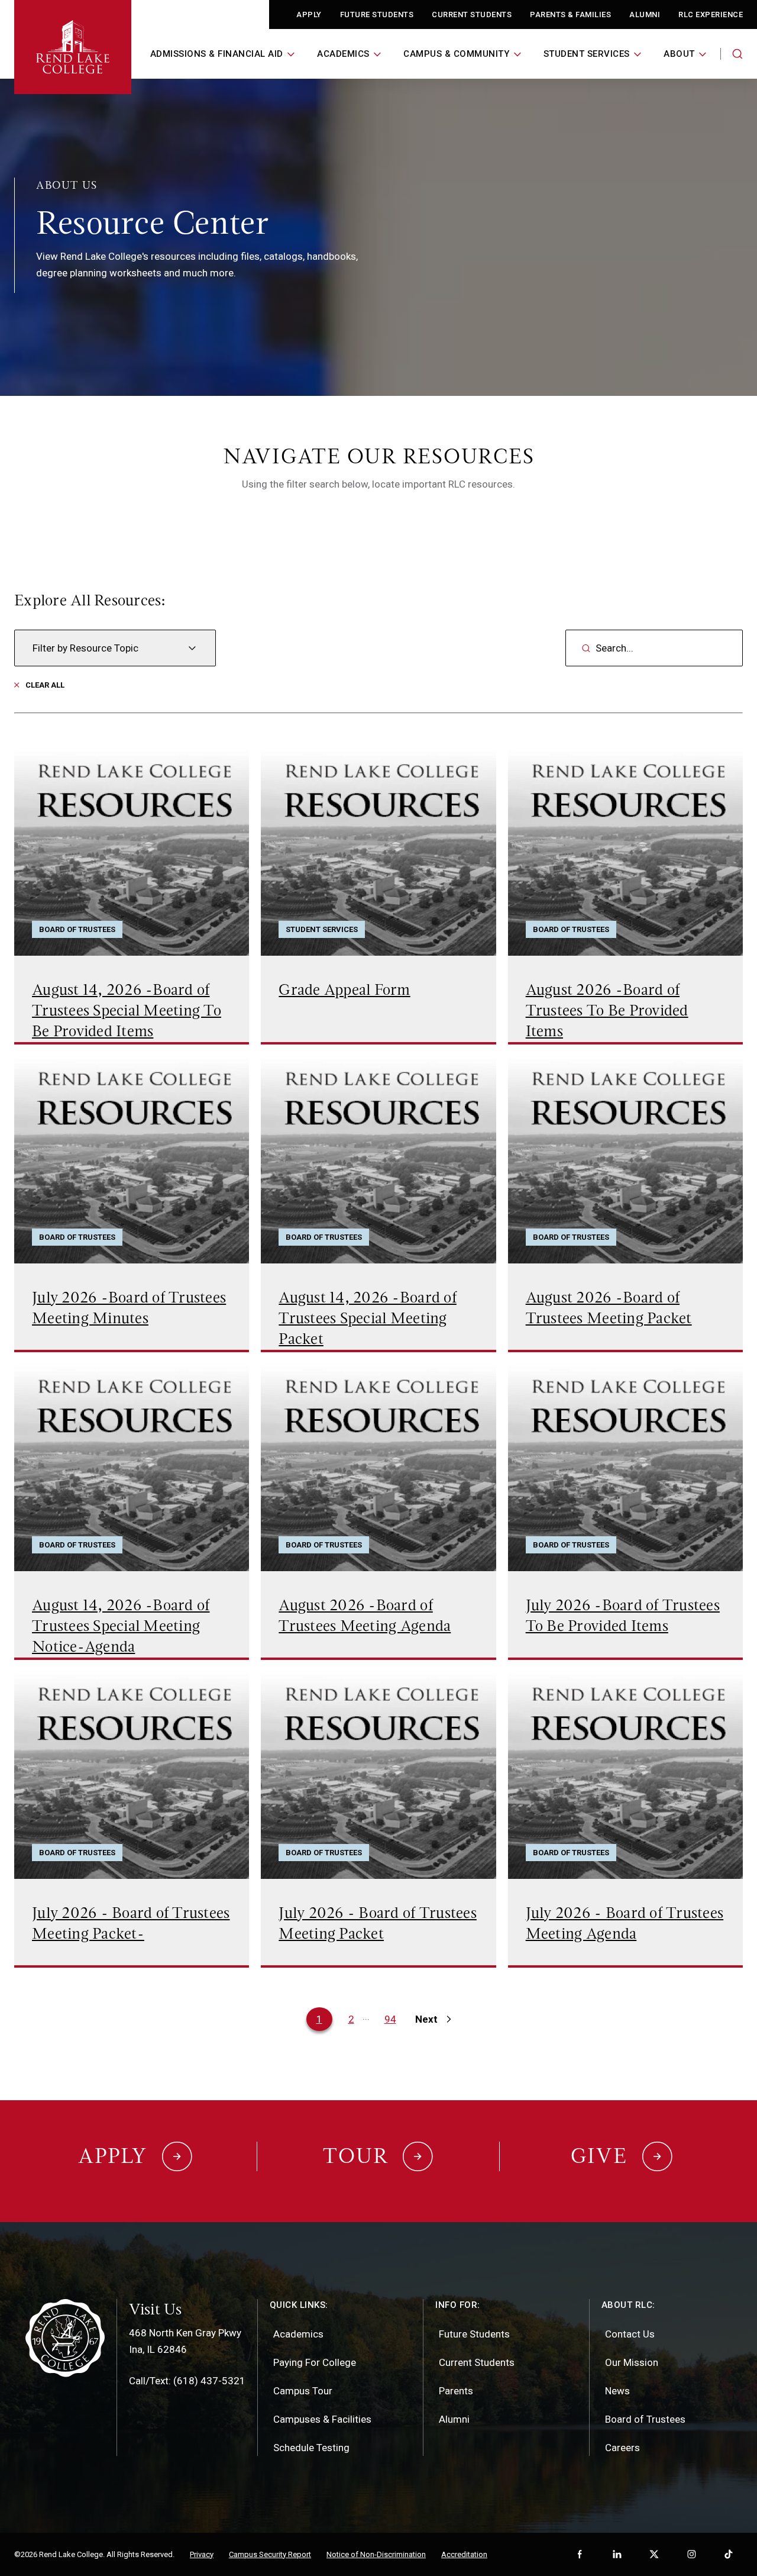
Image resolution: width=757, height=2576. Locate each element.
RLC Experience (711, 14)
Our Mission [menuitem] (632, 2362)
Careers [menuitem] (622, 2448)
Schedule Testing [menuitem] (311, 2448)
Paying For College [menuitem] (315, 2362)
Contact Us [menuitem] (630, 2334)
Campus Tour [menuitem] (303, 2391)
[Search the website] (737, 54)
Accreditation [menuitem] (464, 2554)
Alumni (645, 14)
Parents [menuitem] (456, 2391)
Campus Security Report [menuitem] (270, 2554)
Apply (309, 14)
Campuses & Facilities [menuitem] (322, 2419)
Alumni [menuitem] (454, 2419)
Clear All (45, 685)
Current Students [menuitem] (477, 2362)
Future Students (377, 14)
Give (599, 2156)
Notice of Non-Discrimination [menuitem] (376, 2554)
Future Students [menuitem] (474, 2334)
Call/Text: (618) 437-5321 (187, 2381)
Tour (355, 2156)
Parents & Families (570, 14)
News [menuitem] (617, 2391)
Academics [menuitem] (298, 2334)
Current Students (472, 14)
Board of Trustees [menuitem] (645, 2419)
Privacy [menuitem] (202, 2554)
